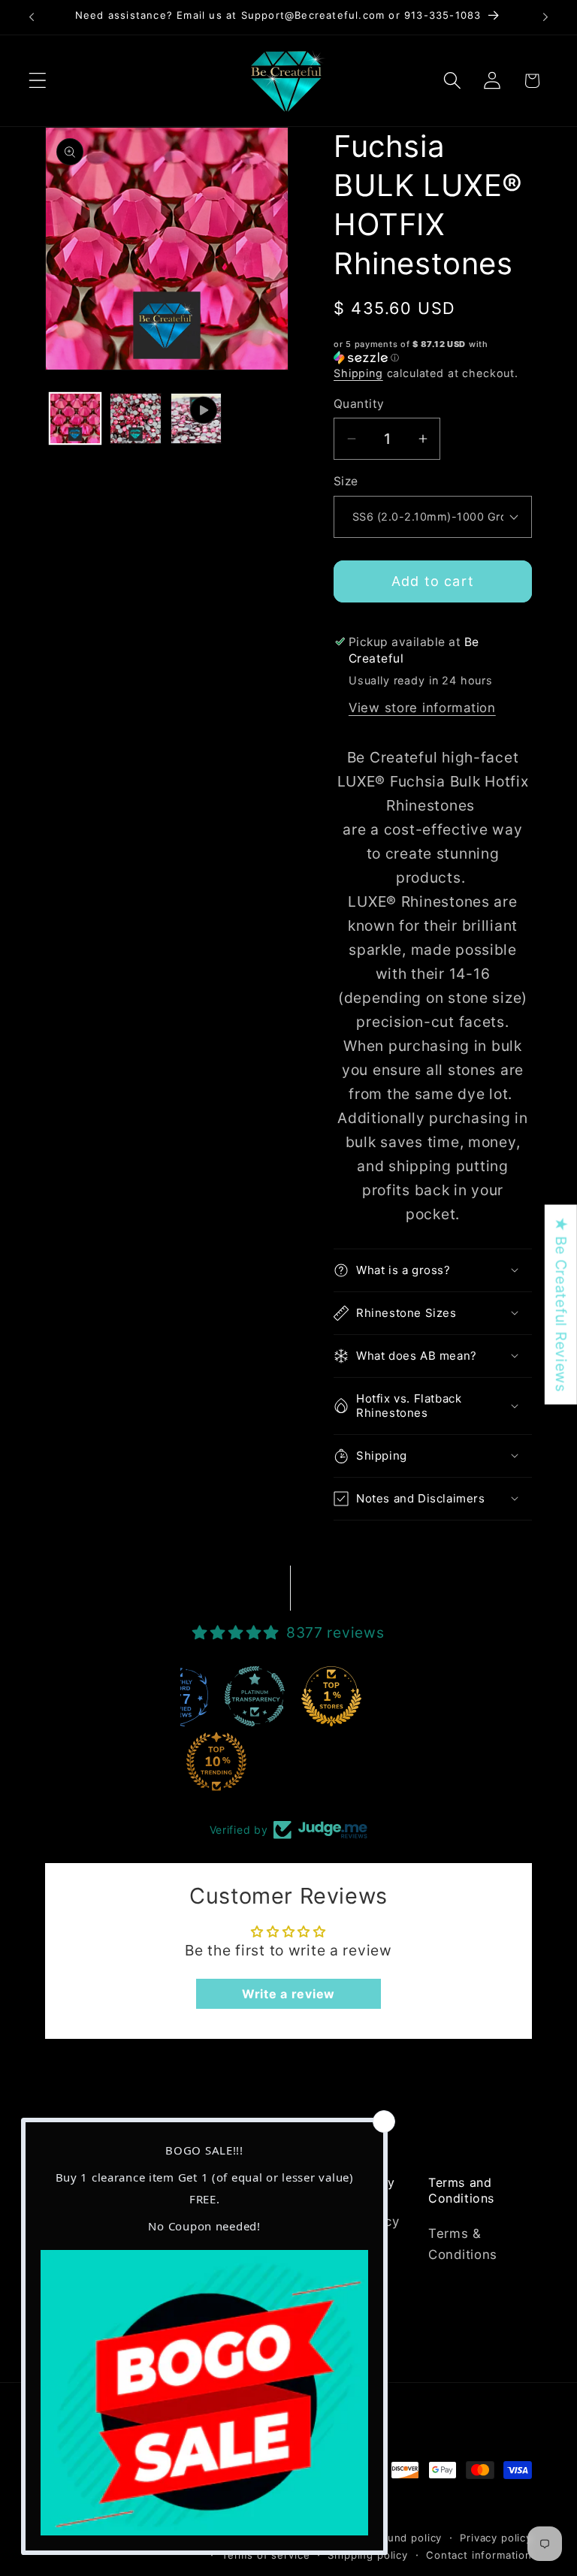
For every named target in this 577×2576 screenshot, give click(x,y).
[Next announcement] (545, 17)
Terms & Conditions (463, 2244)
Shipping (358, 373)
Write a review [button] (288, 1994)
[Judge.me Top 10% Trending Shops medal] (216, 1762)
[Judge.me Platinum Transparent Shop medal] (255, 1696)
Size (346, 481)
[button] (38, 81)
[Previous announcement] (32, 17)
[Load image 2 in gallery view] (135, 418)
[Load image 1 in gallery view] (75, 418)
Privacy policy (496, 2538)
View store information (422, 708)
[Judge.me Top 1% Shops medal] (331, 1696)
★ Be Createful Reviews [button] (561, 1304)
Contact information (479, 2555)
